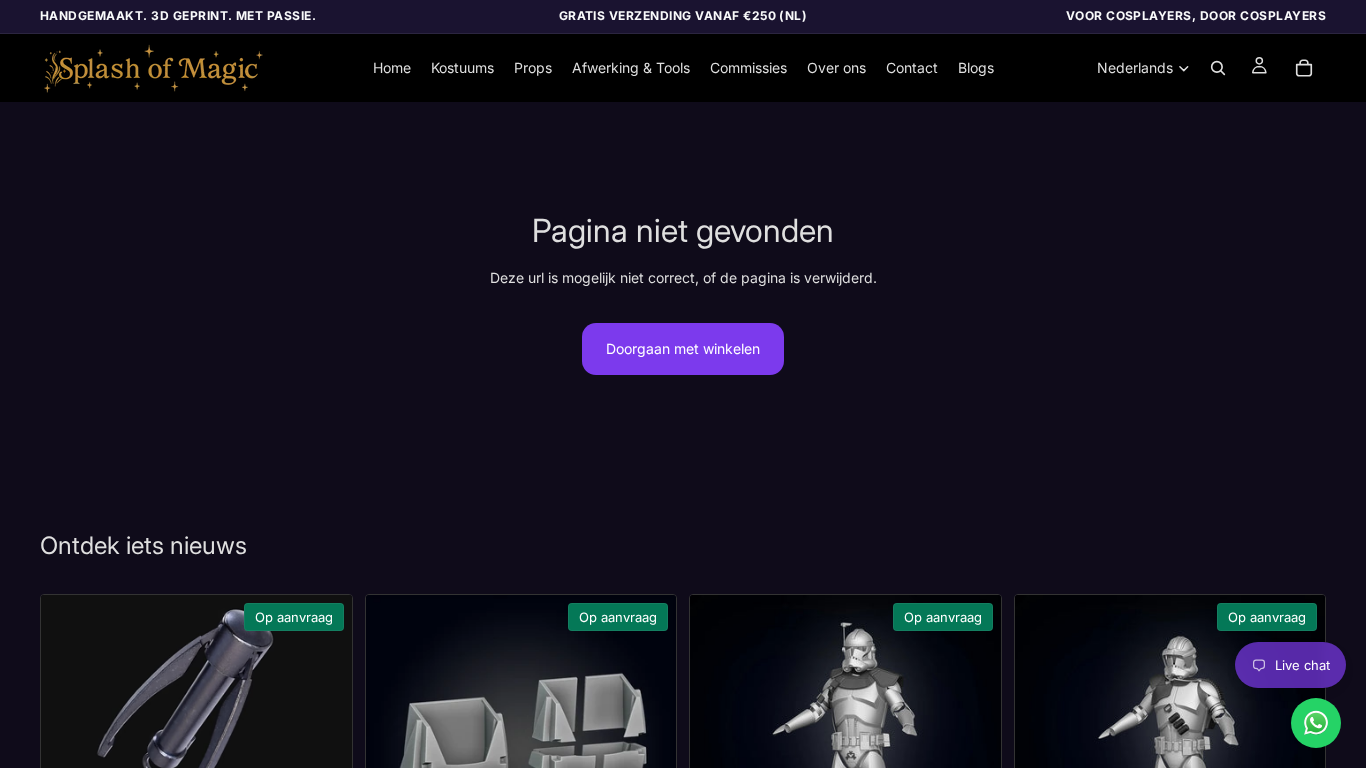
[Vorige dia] (71, 719)
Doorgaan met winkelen (683, 348)
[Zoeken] (1218, 68)
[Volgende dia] (322, 719)
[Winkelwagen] (1304, 68)
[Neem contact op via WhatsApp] (1316, 723)
